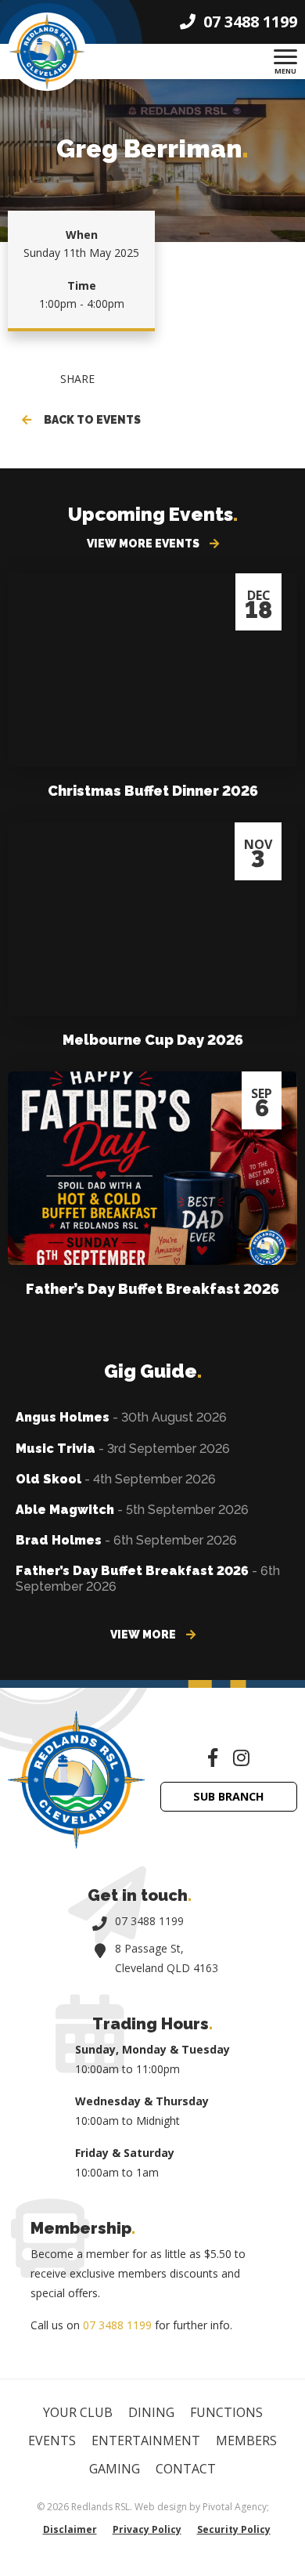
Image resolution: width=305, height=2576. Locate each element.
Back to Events (90, 420)
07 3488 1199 (149, 1921)
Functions (226, 2412)
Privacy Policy (147, 2529)
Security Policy (234, 2529)
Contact (186, 2469)
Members (246, 2441)
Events (52, 2441)
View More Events (144, 544)
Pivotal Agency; (236, 2507)
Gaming (115, 2469)
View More (144, 1635)
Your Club (78, 2412)
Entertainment (146, 2441)
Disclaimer (70, 2529)
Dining (151, 2412)
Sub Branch (229, 1796)
